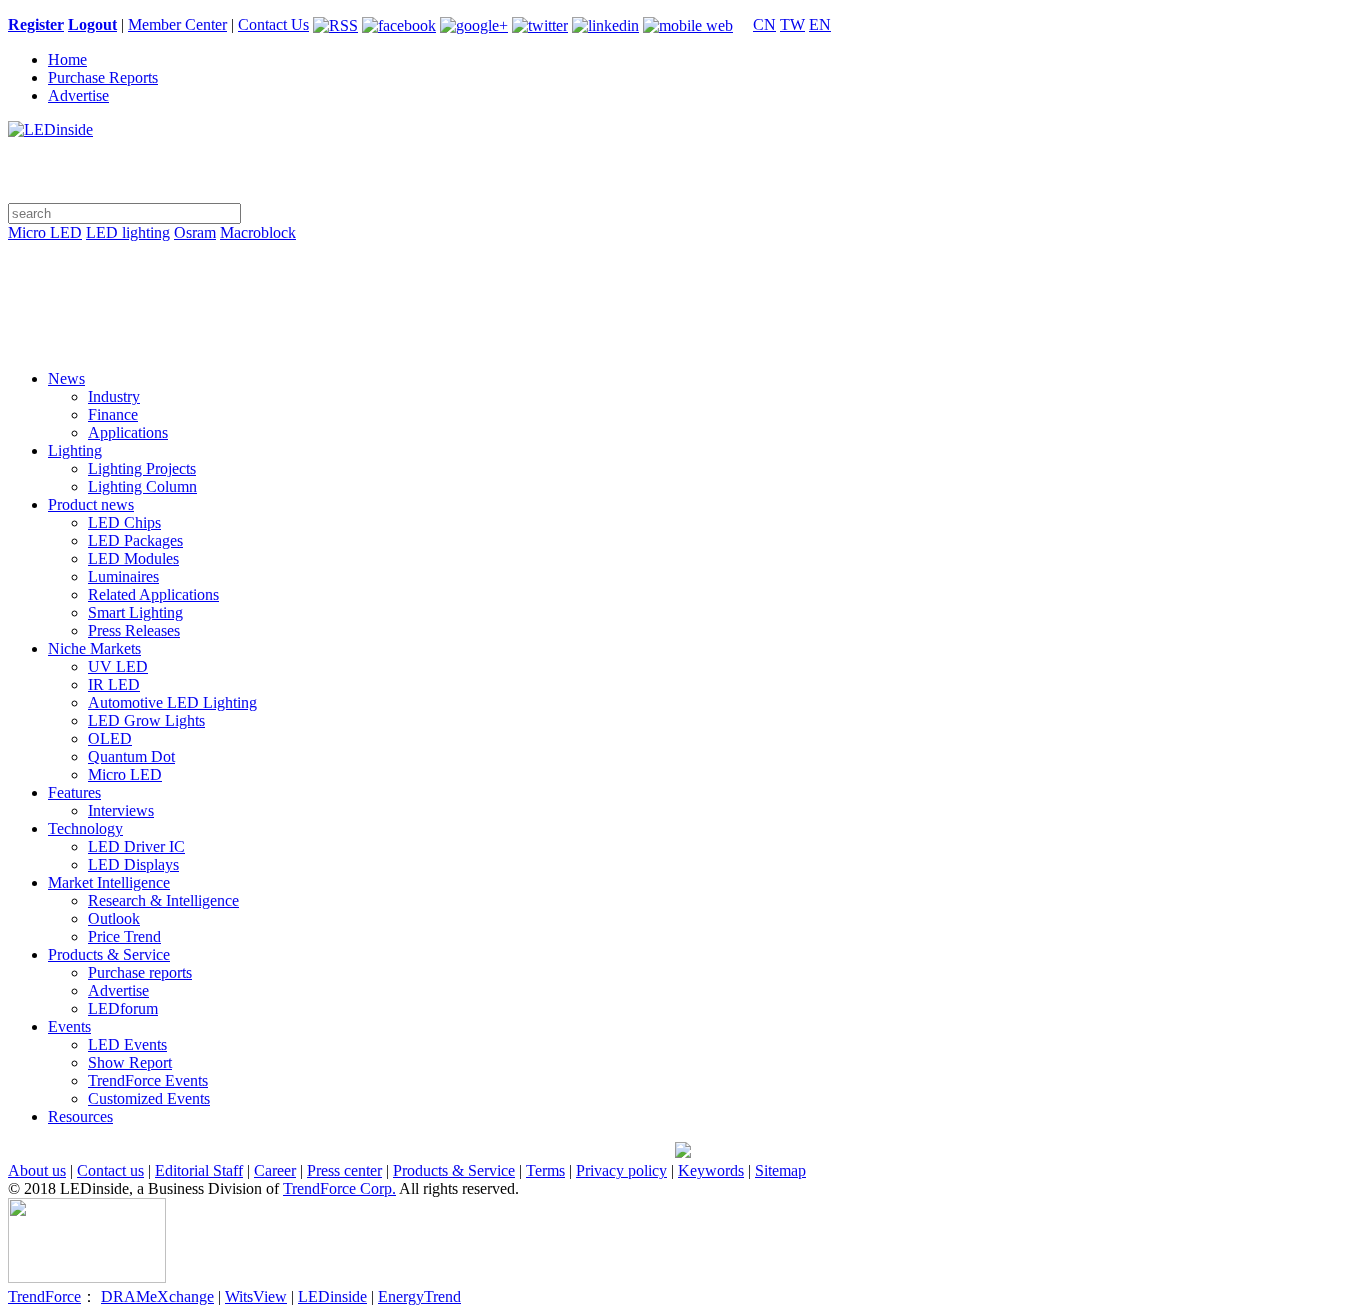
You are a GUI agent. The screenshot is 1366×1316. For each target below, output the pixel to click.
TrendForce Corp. (339, 1188)
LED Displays (133, 864)
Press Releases (134, 630)
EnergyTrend (419, 1296)
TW (792, 24)
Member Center (177, 24)
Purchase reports (140, 972)
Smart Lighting (135, 612)
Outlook (114, 918)
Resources (80, 1116)
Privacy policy (621, 1170)
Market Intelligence (109, 882)
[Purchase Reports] (683, 256)
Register (36, 24)
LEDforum (123, 1008)
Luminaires (123, 576)
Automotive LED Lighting (172, 702)
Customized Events (149, 1098)
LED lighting (128, 232)
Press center (344, 1170)
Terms (545, 1170)
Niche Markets (94, 648)
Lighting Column (142, 486)
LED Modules (133, 558)
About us (37, 1170)
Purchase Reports (103, 77)
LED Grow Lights (146, 720)
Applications (128, 432)
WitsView (256, 1296)
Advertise (78, 95)
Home (67, 59)
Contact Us (273, 24)
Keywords (711, 1170)
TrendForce (44, 1296)
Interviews (121, 810)
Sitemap (780, 1170)
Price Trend (124, 936)
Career (275, 1170)
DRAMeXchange (157, 1296)
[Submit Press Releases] (683, 312)
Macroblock (258, 232)
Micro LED (45, 232)
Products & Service (109, 954)
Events (69, 1026)
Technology (85, 828)
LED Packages (135, 540)
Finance (113, 414)
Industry (114, 396)
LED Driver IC (136, 846)
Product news (91, 504)
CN (764, 24)
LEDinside (332, 1296)
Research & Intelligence (163, 900)
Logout (92, 24)
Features (74, 792)
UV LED (118, 666)
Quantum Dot (131, 756)
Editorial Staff (199, 1170)
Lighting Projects (142, 468)
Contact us (110, 1170)
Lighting (75, 450)
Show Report (130, 1062)
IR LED (114, 684)
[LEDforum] (683, 340)
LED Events (127, 1044)
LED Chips (124, 522)
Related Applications (153, 594)
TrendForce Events (148, 1080)
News (66, 378)
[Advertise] (683, 284)
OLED (110, 738)
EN (820, 24)
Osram (195, 232)
